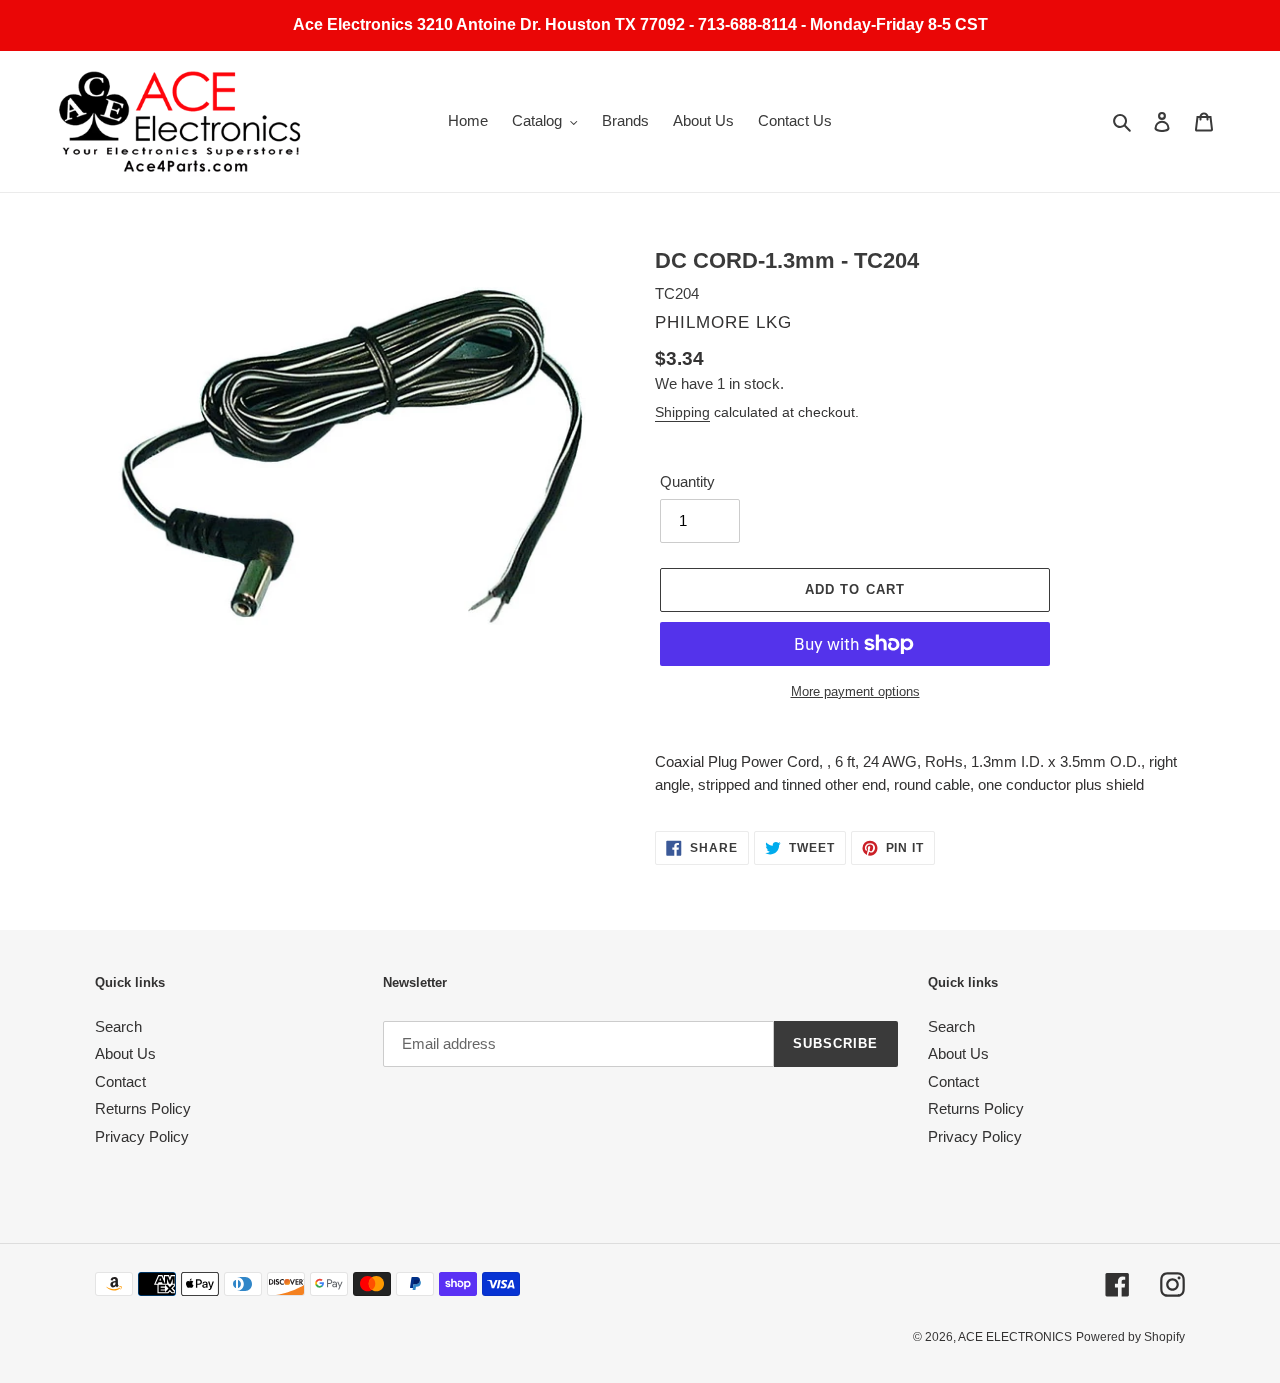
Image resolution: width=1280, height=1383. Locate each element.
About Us (125, 1053)
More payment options (855, 691)
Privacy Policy (142, 1136)
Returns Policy (143, 1108)
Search (118, 1026)
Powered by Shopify (1130, 1337)
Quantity (687, 481)
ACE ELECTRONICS (1015, 1337)
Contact (120, 1081)
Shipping (682, 412)
